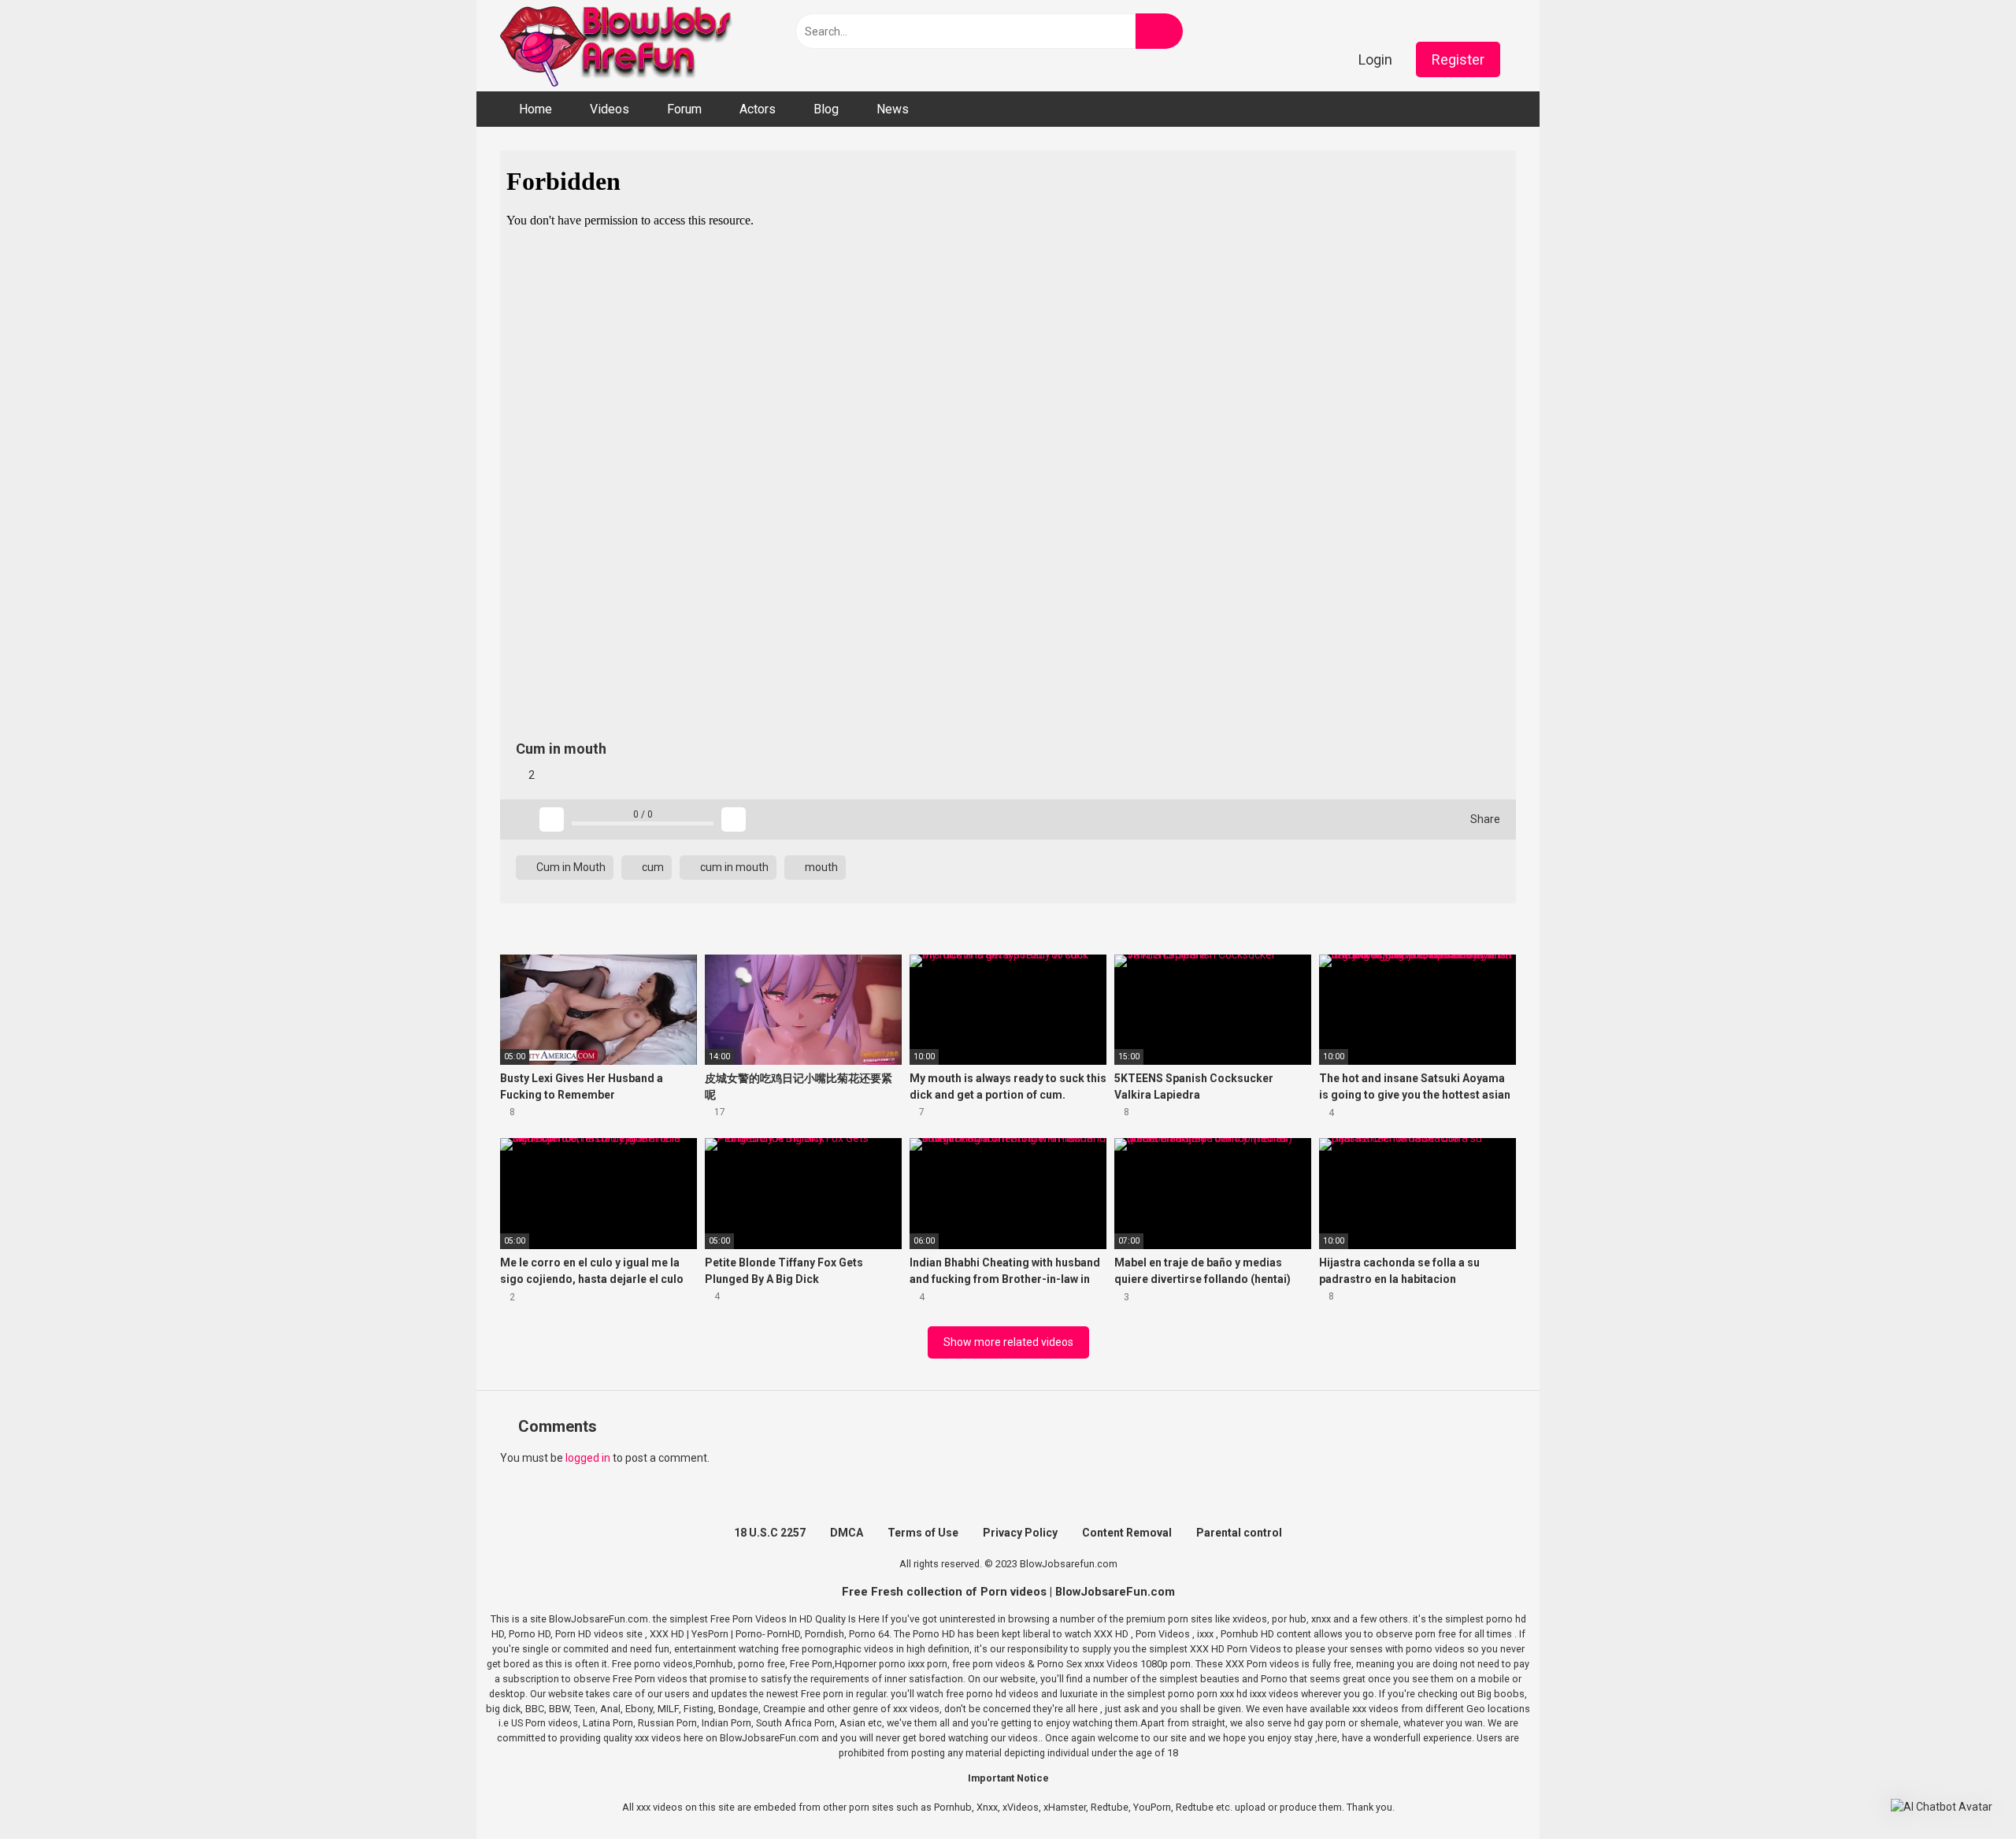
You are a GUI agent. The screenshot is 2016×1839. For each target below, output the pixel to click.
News (893, 109)
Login (1375, 59)
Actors (758, 109)
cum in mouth (733, 867)
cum (652, 867)
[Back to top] (1964, 1791)
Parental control (1239, 1533)
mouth (820, 867)
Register (1458, 59)
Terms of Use (923, 1533)
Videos (610, 109)
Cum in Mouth (570, 867)
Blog (826, 109)
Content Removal (1127, 1533)
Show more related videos (1008, 1342)
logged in (588, 1458)
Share (1484, 819)
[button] (1942, 1807)
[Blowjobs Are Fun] (618, 46)
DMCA (847, 1533)
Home (535, 109)
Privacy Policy (1020, 1533)
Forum (684, 109)
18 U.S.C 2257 (770, 1533)
